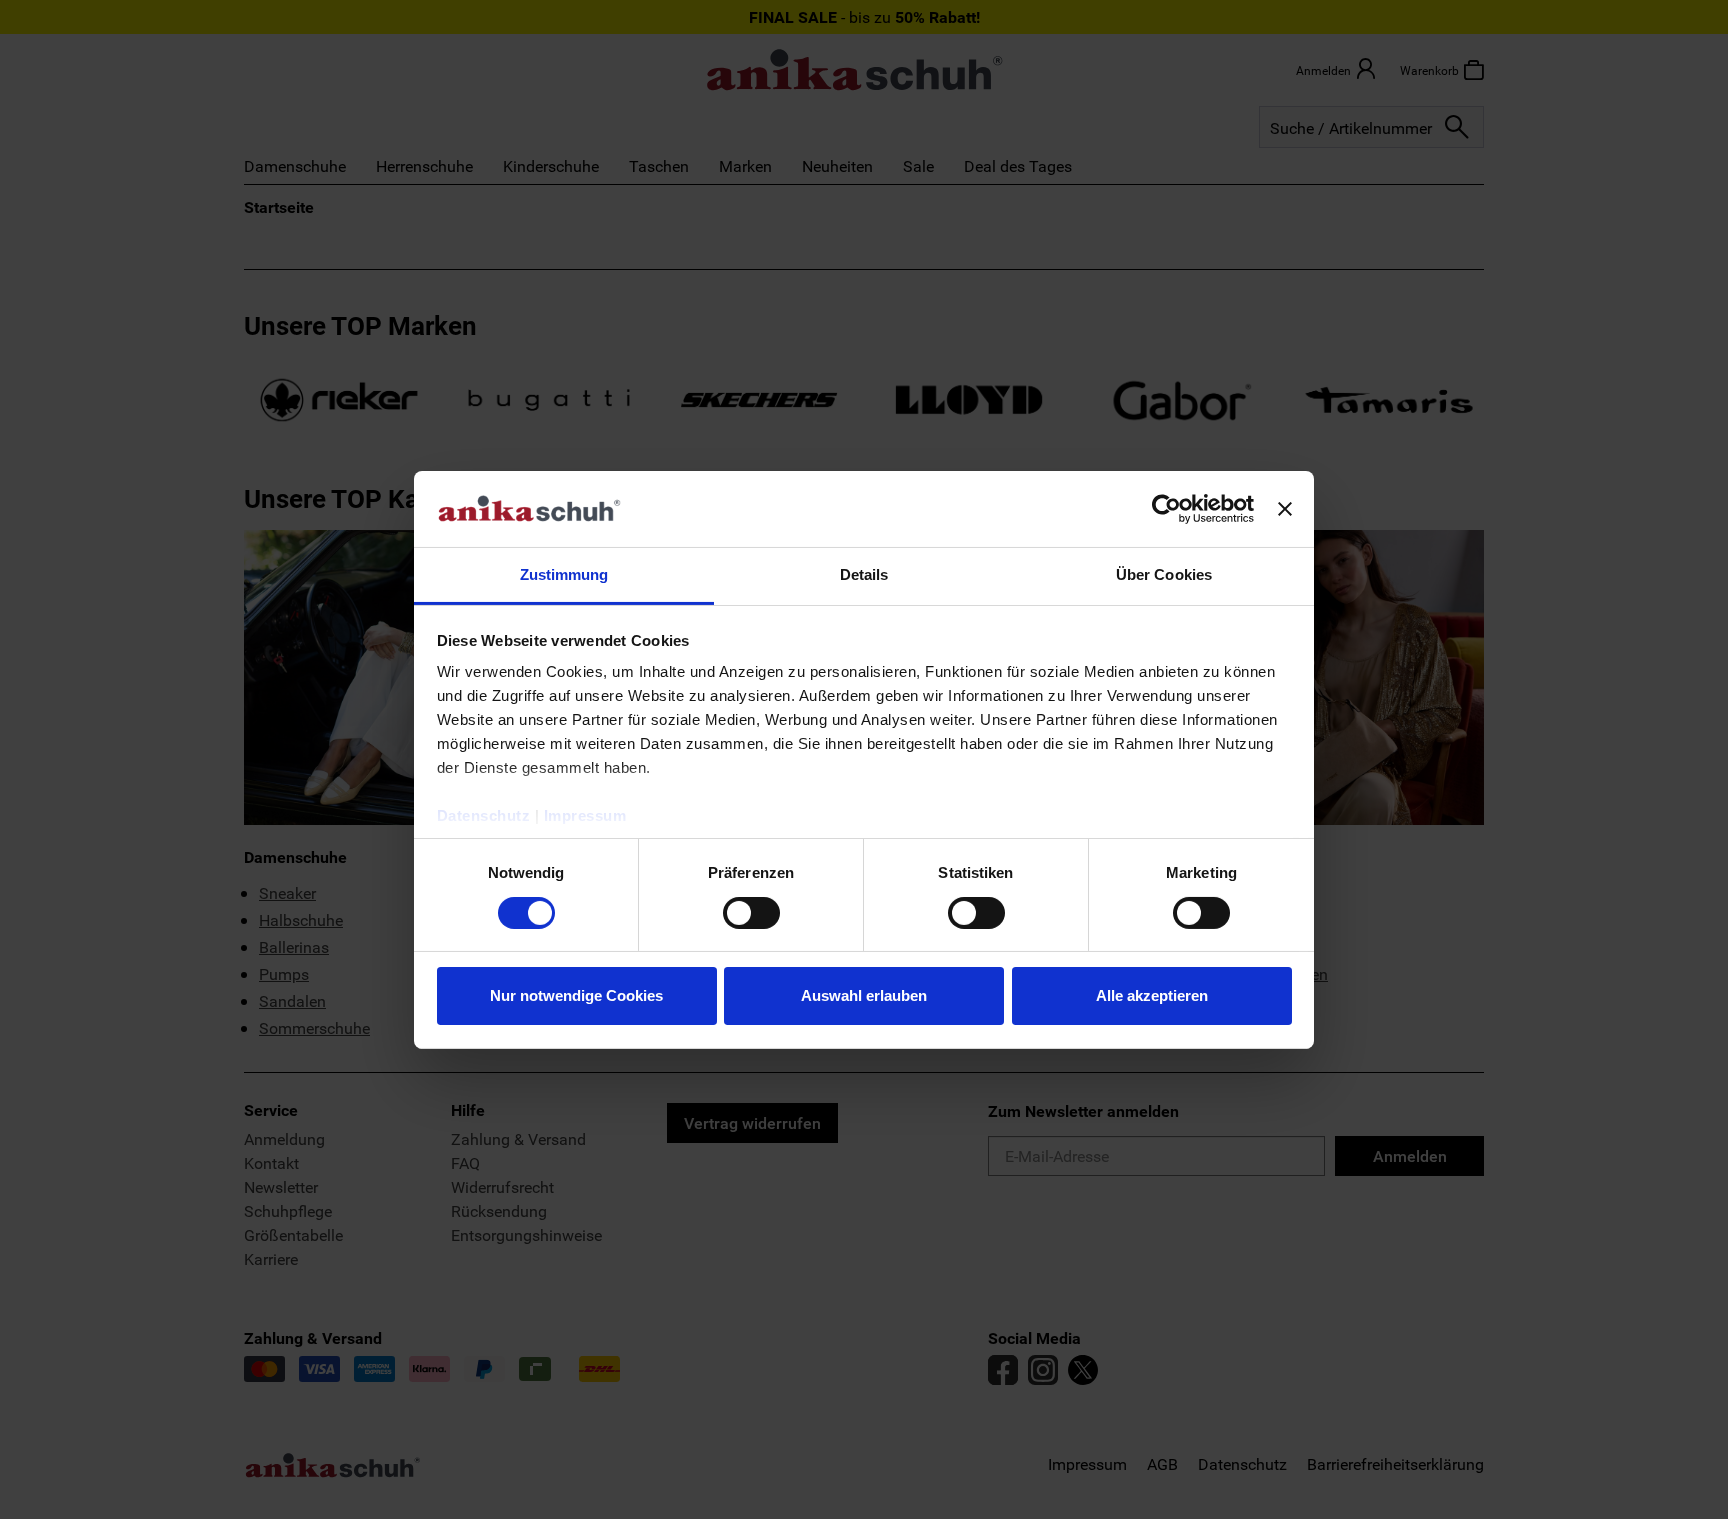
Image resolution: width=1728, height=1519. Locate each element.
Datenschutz (484, 815)
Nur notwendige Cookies (576, 995)
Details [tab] (864, 574)
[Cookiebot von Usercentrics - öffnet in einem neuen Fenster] (1166, 509)
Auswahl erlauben (864, 995)
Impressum (585, 815)
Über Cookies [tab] (1164, 574)
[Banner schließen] (1285, 509)
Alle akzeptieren (1152, 995)
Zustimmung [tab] (564, 574)
